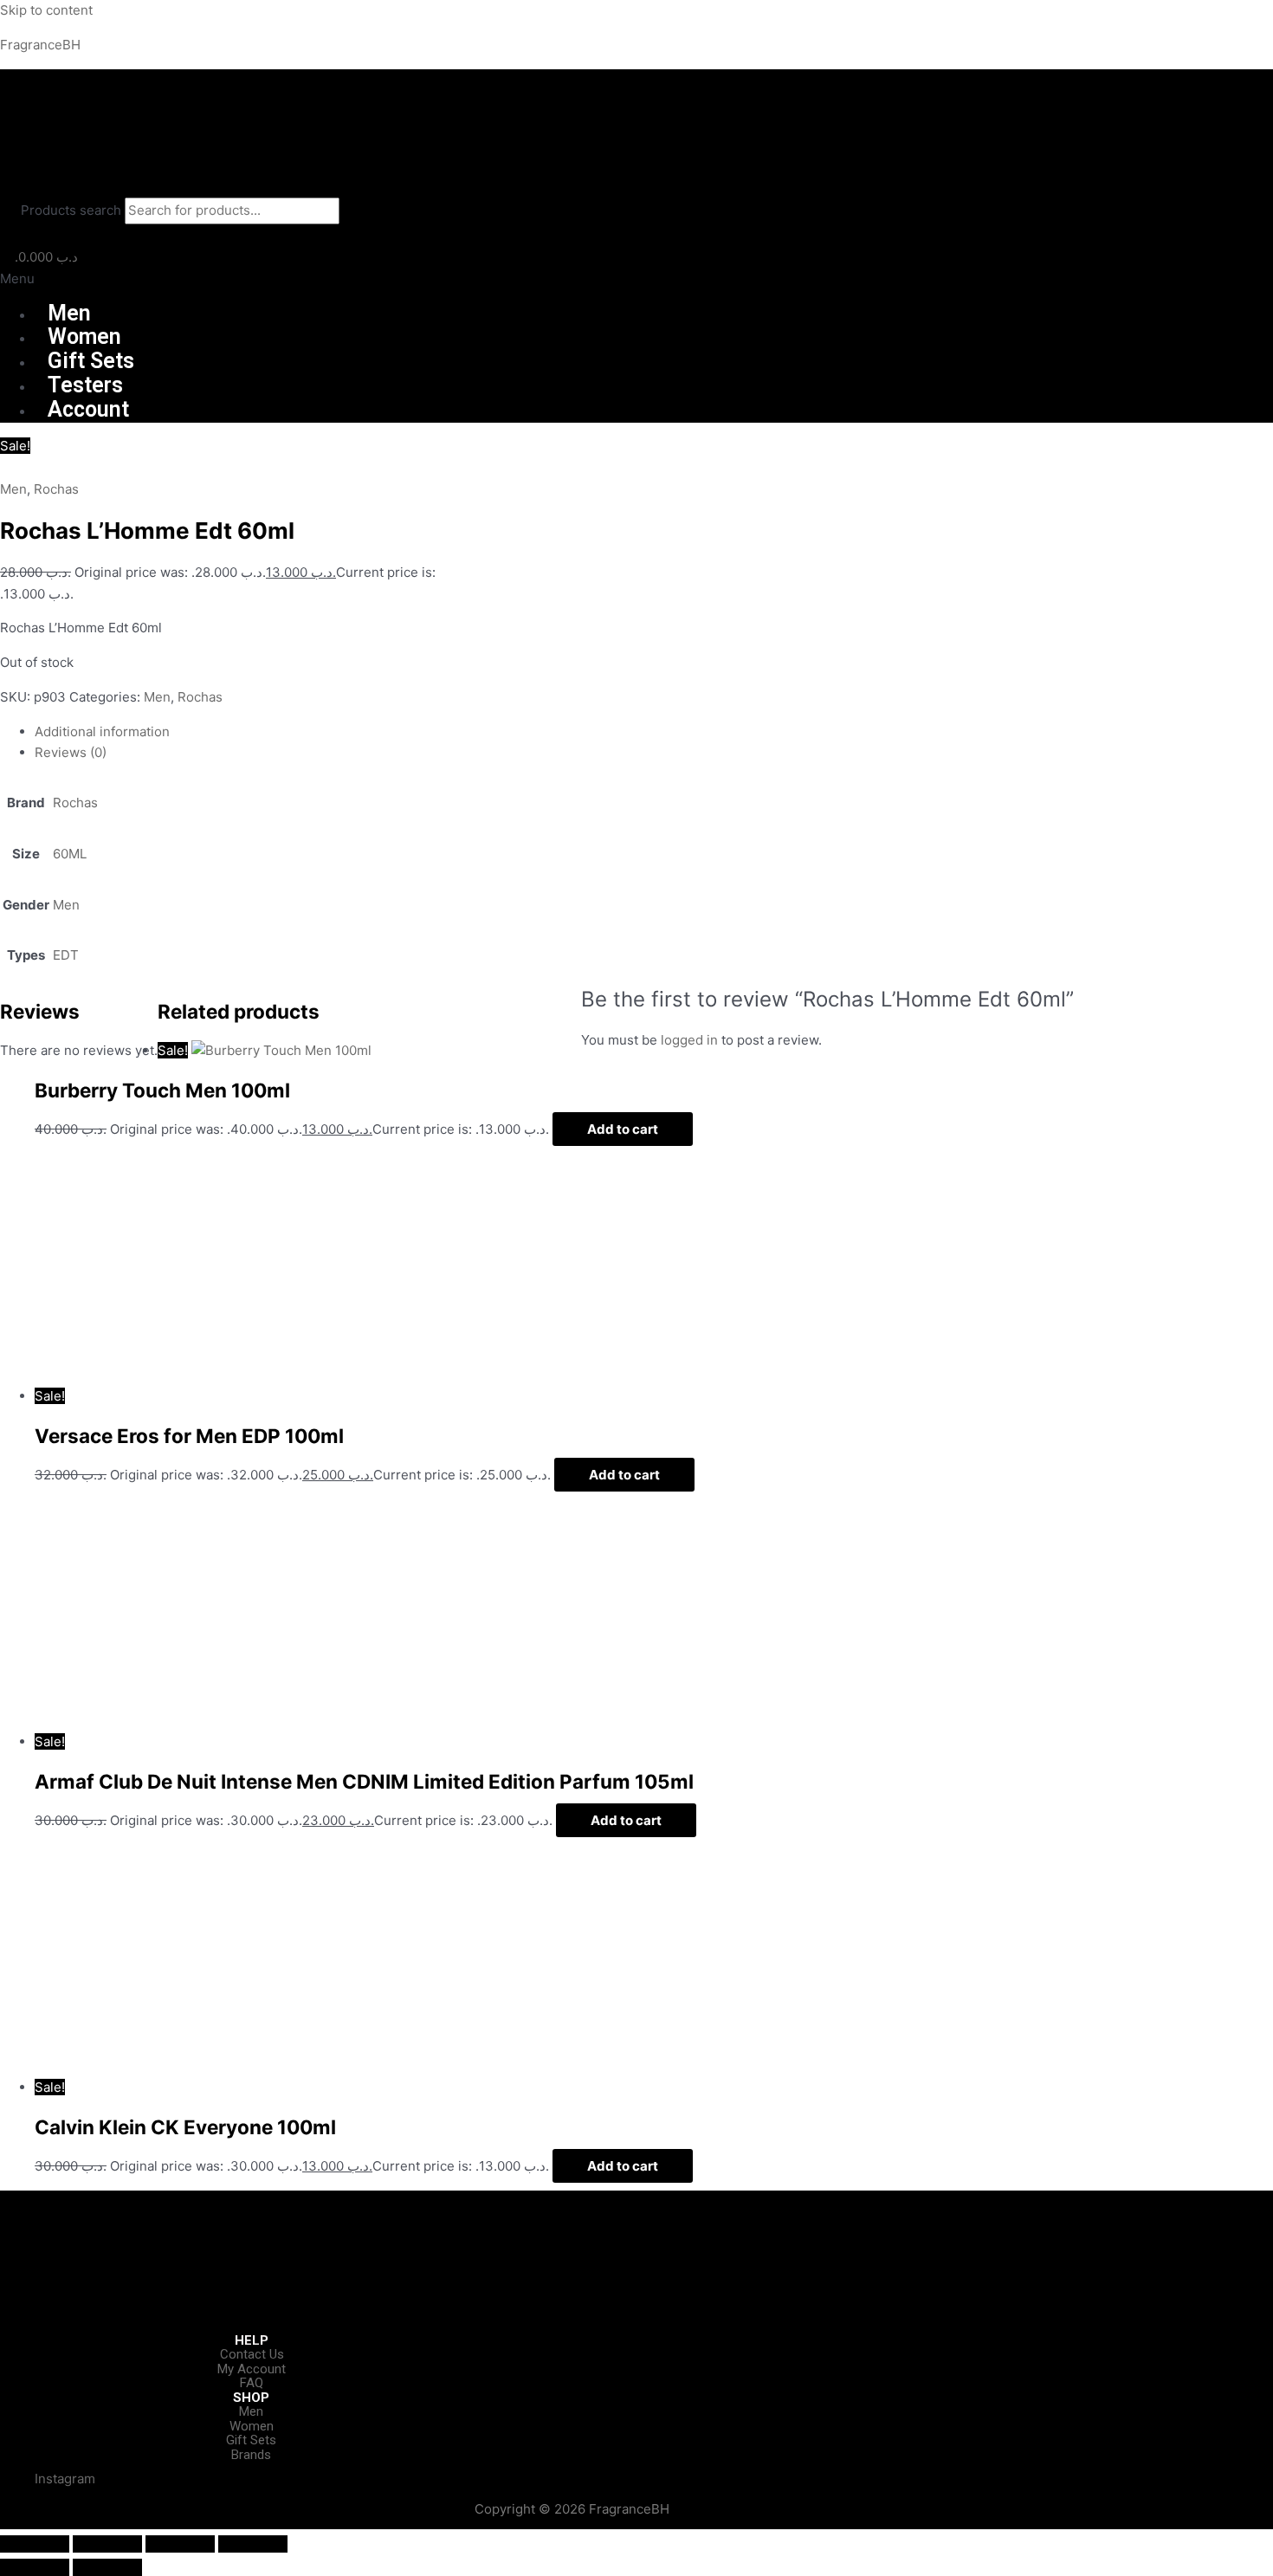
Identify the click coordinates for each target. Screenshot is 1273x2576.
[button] (636, 279)
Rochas (56, 489)
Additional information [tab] (102, 731)
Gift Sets (91, 361)
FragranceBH (40, 45)
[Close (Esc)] (253, 2544)
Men (69, 313)
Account (88, 409)
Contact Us (252, 2354)
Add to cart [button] (623, 1129)
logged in (689, 1040)
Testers (85, 385)
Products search (73, 210)
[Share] (180, 2544)
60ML (70, 854)
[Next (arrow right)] (107, 2567)
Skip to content (46, 10)
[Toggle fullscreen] (107, 2544)
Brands (251, 2455)
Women (84, 337)
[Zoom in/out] (35, 2544)
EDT (66, 955)
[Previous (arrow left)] (35, 2567)
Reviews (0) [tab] (71, 752)
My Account (252, 2369)
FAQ (252, 2383)
